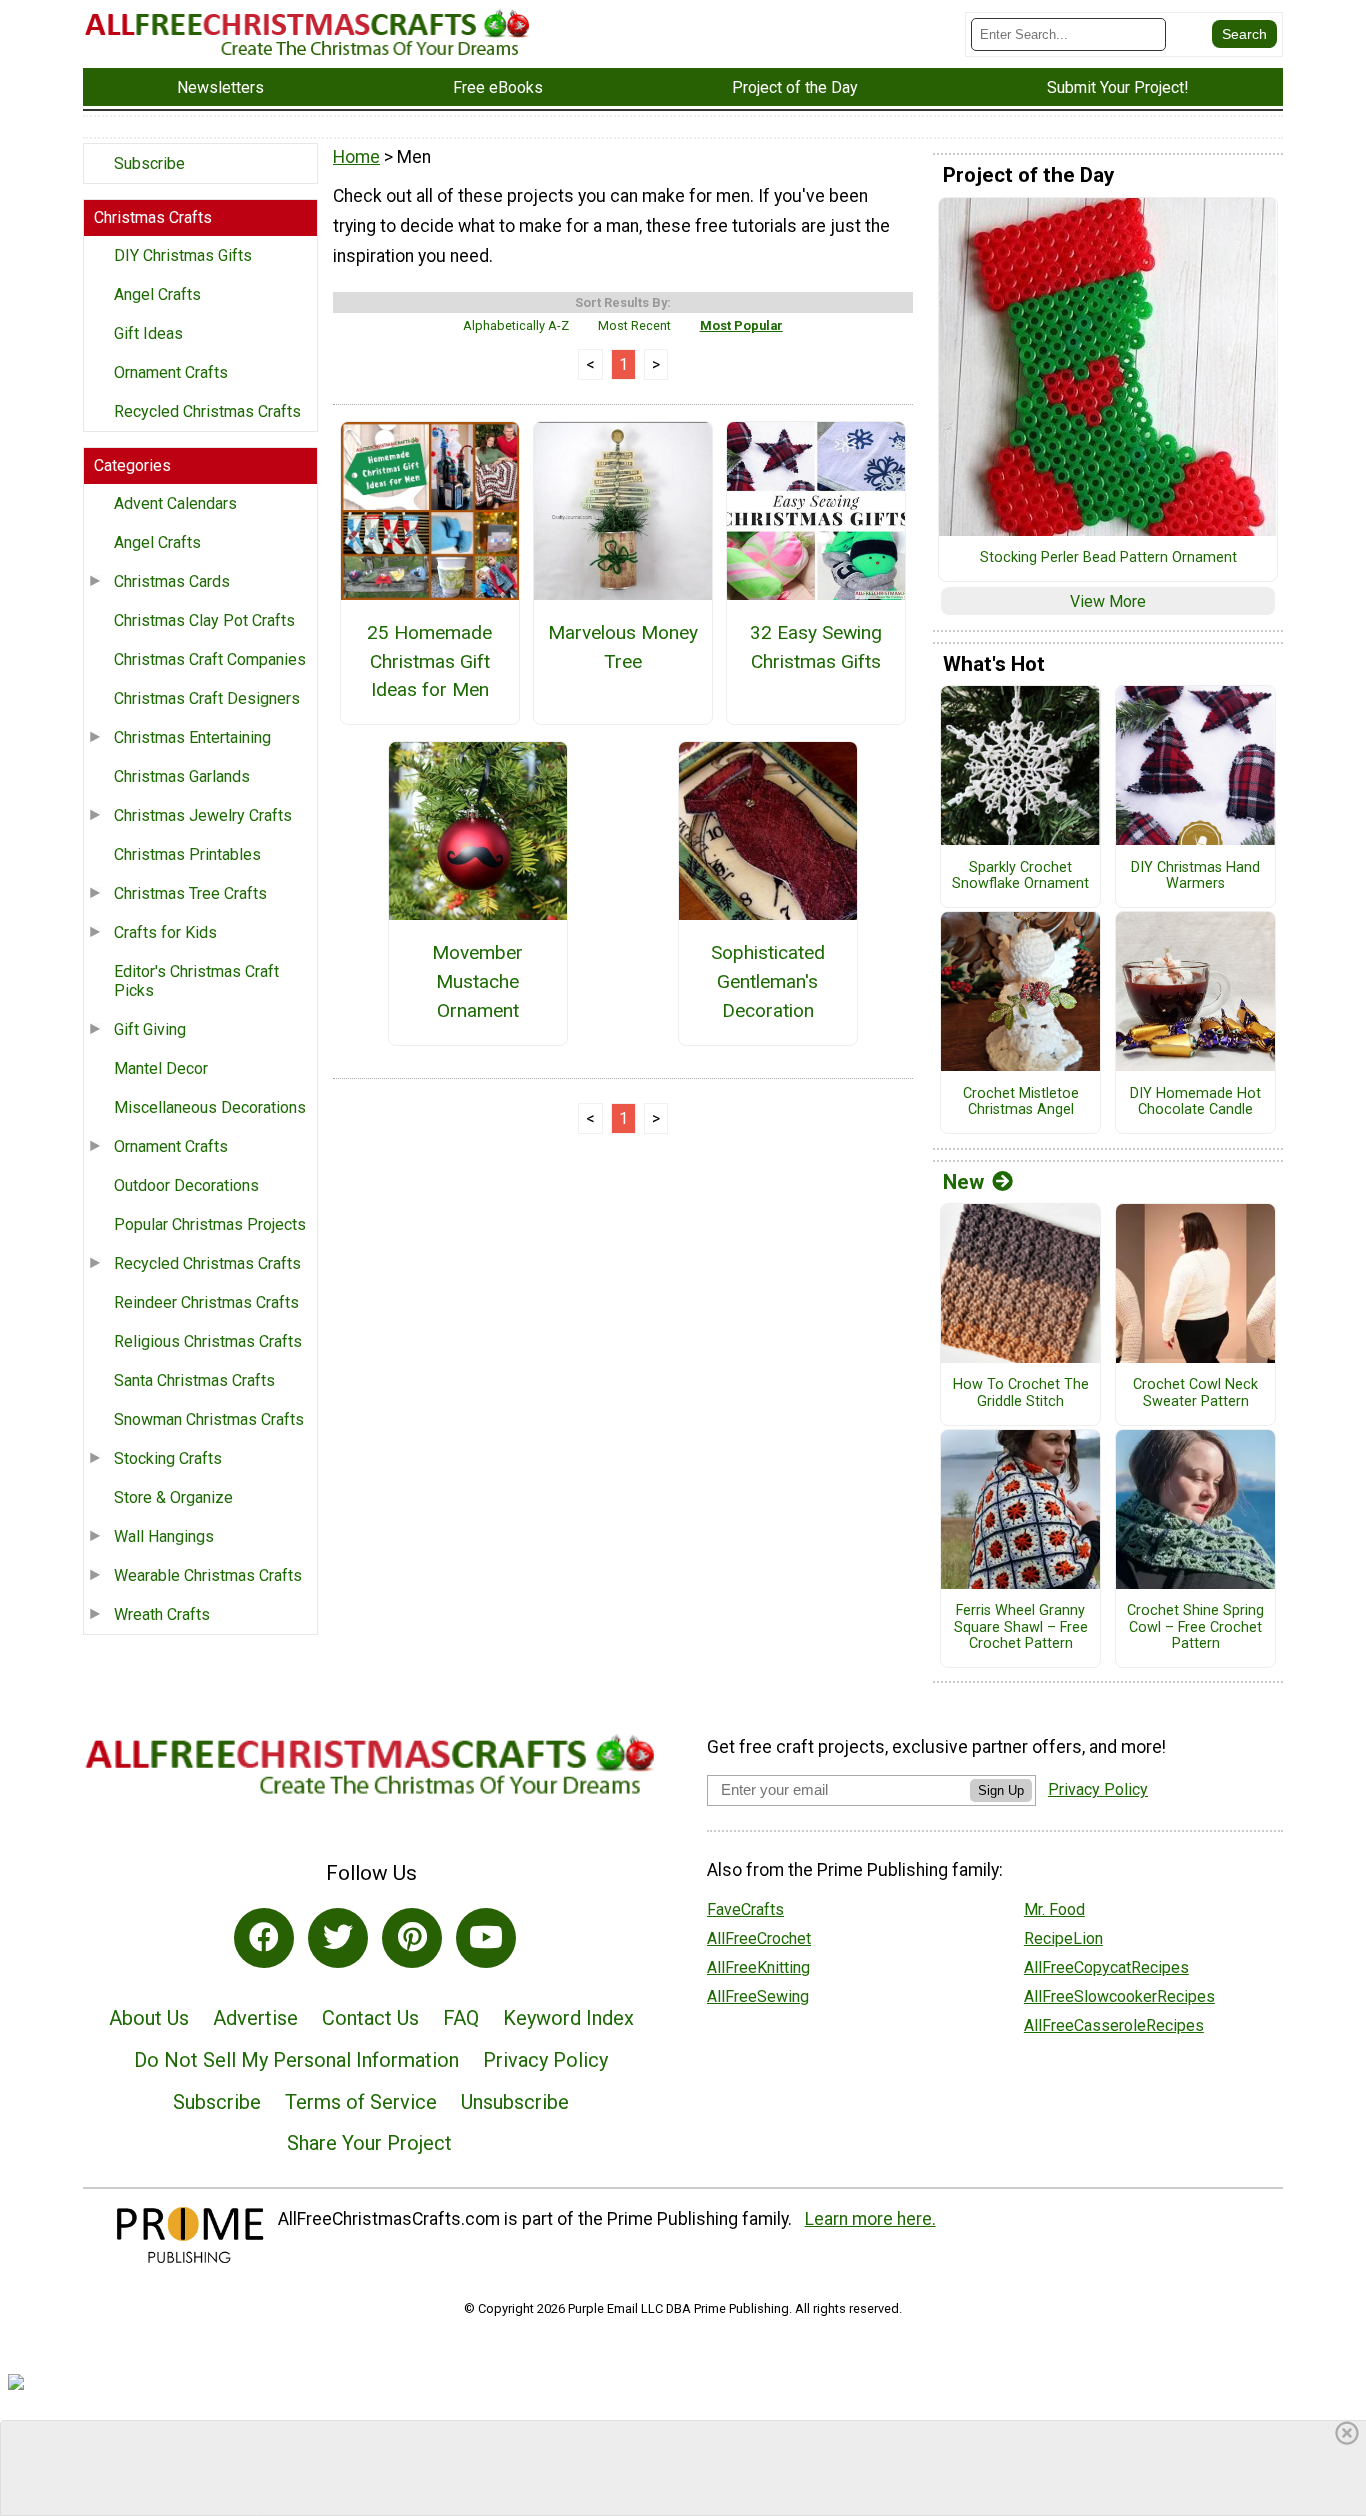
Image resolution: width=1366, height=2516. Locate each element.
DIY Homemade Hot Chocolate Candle (1195, 1102)
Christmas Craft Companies (210, 659)
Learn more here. (870, 2219)
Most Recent (634, 325)
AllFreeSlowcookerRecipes (1119, 1996)
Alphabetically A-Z (516, 325)
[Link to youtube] (486, 1938)
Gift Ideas (148, 333)
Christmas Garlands (182, 776)
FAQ (461, 2018)
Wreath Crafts (162, 1614)
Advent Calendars (175, 503)
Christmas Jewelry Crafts (203, 815)
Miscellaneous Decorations (210, 1107)
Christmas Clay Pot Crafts (204, 620)
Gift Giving (150, 1029)
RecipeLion (1063, 1938)
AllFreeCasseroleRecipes (1114, 2025)
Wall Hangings (164, 1536)
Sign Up (1001, 1790)
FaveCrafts (745, 1909)
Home (356, 157)
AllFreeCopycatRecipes (1106, 1967)
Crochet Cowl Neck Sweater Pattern (1195, 1393)
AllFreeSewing (758, 1996)
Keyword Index (568, 2018)
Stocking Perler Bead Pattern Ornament (1108, 558)
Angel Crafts (157, 294)
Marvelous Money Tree (623, 647)
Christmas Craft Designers (207, 698)
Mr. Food (1054, 1909)
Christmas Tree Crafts (190, 893)
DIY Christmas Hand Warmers (1195, 876)
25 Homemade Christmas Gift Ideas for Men (429, 661)
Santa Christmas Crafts (194, 1380)
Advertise (255, 2018)
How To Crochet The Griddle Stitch (1021, 1393)
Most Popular (741, 325)
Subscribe (149, 163)
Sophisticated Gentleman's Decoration (768, 981)
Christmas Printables (187, 854)
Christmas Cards (172, 581)
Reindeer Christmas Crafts (206, 1302)
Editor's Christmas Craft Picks (196, 981)
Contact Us (370, 2018)
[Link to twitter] (338, 1938)
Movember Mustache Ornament (477, 981)
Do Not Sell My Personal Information (296, 2060)
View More (1108, 601)
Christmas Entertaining (192, 737)
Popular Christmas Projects (210, 1224)
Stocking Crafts (168, 1458)
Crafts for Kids (165, 932)
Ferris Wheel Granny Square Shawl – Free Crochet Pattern (1021, 1627)
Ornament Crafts (171, 372)
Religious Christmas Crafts (208, 1341)
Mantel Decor (161, 1068)
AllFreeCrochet (759, 1938)
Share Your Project (369, 2143)
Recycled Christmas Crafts (207, 411)
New (963, 1182)
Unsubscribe (515, 2102)
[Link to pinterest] (412, 1938)
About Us (149, 2018)
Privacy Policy (545, 2060)
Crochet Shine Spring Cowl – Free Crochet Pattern (1195, 1627)
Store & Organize (173, 1497)
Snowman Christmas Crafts (209, 1419)
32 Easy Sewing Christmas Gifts (816, 647)
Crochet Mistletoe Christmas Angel (1021, 1102)
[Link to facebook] (264, 1938)
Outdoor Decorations (186, 1185)
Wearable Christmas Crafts (208, 1575)
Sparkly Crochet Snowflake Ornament (1020, 876)
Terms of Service (361, 2102)
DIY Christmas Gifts (183, 255)
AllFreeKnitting (758, 1967)
